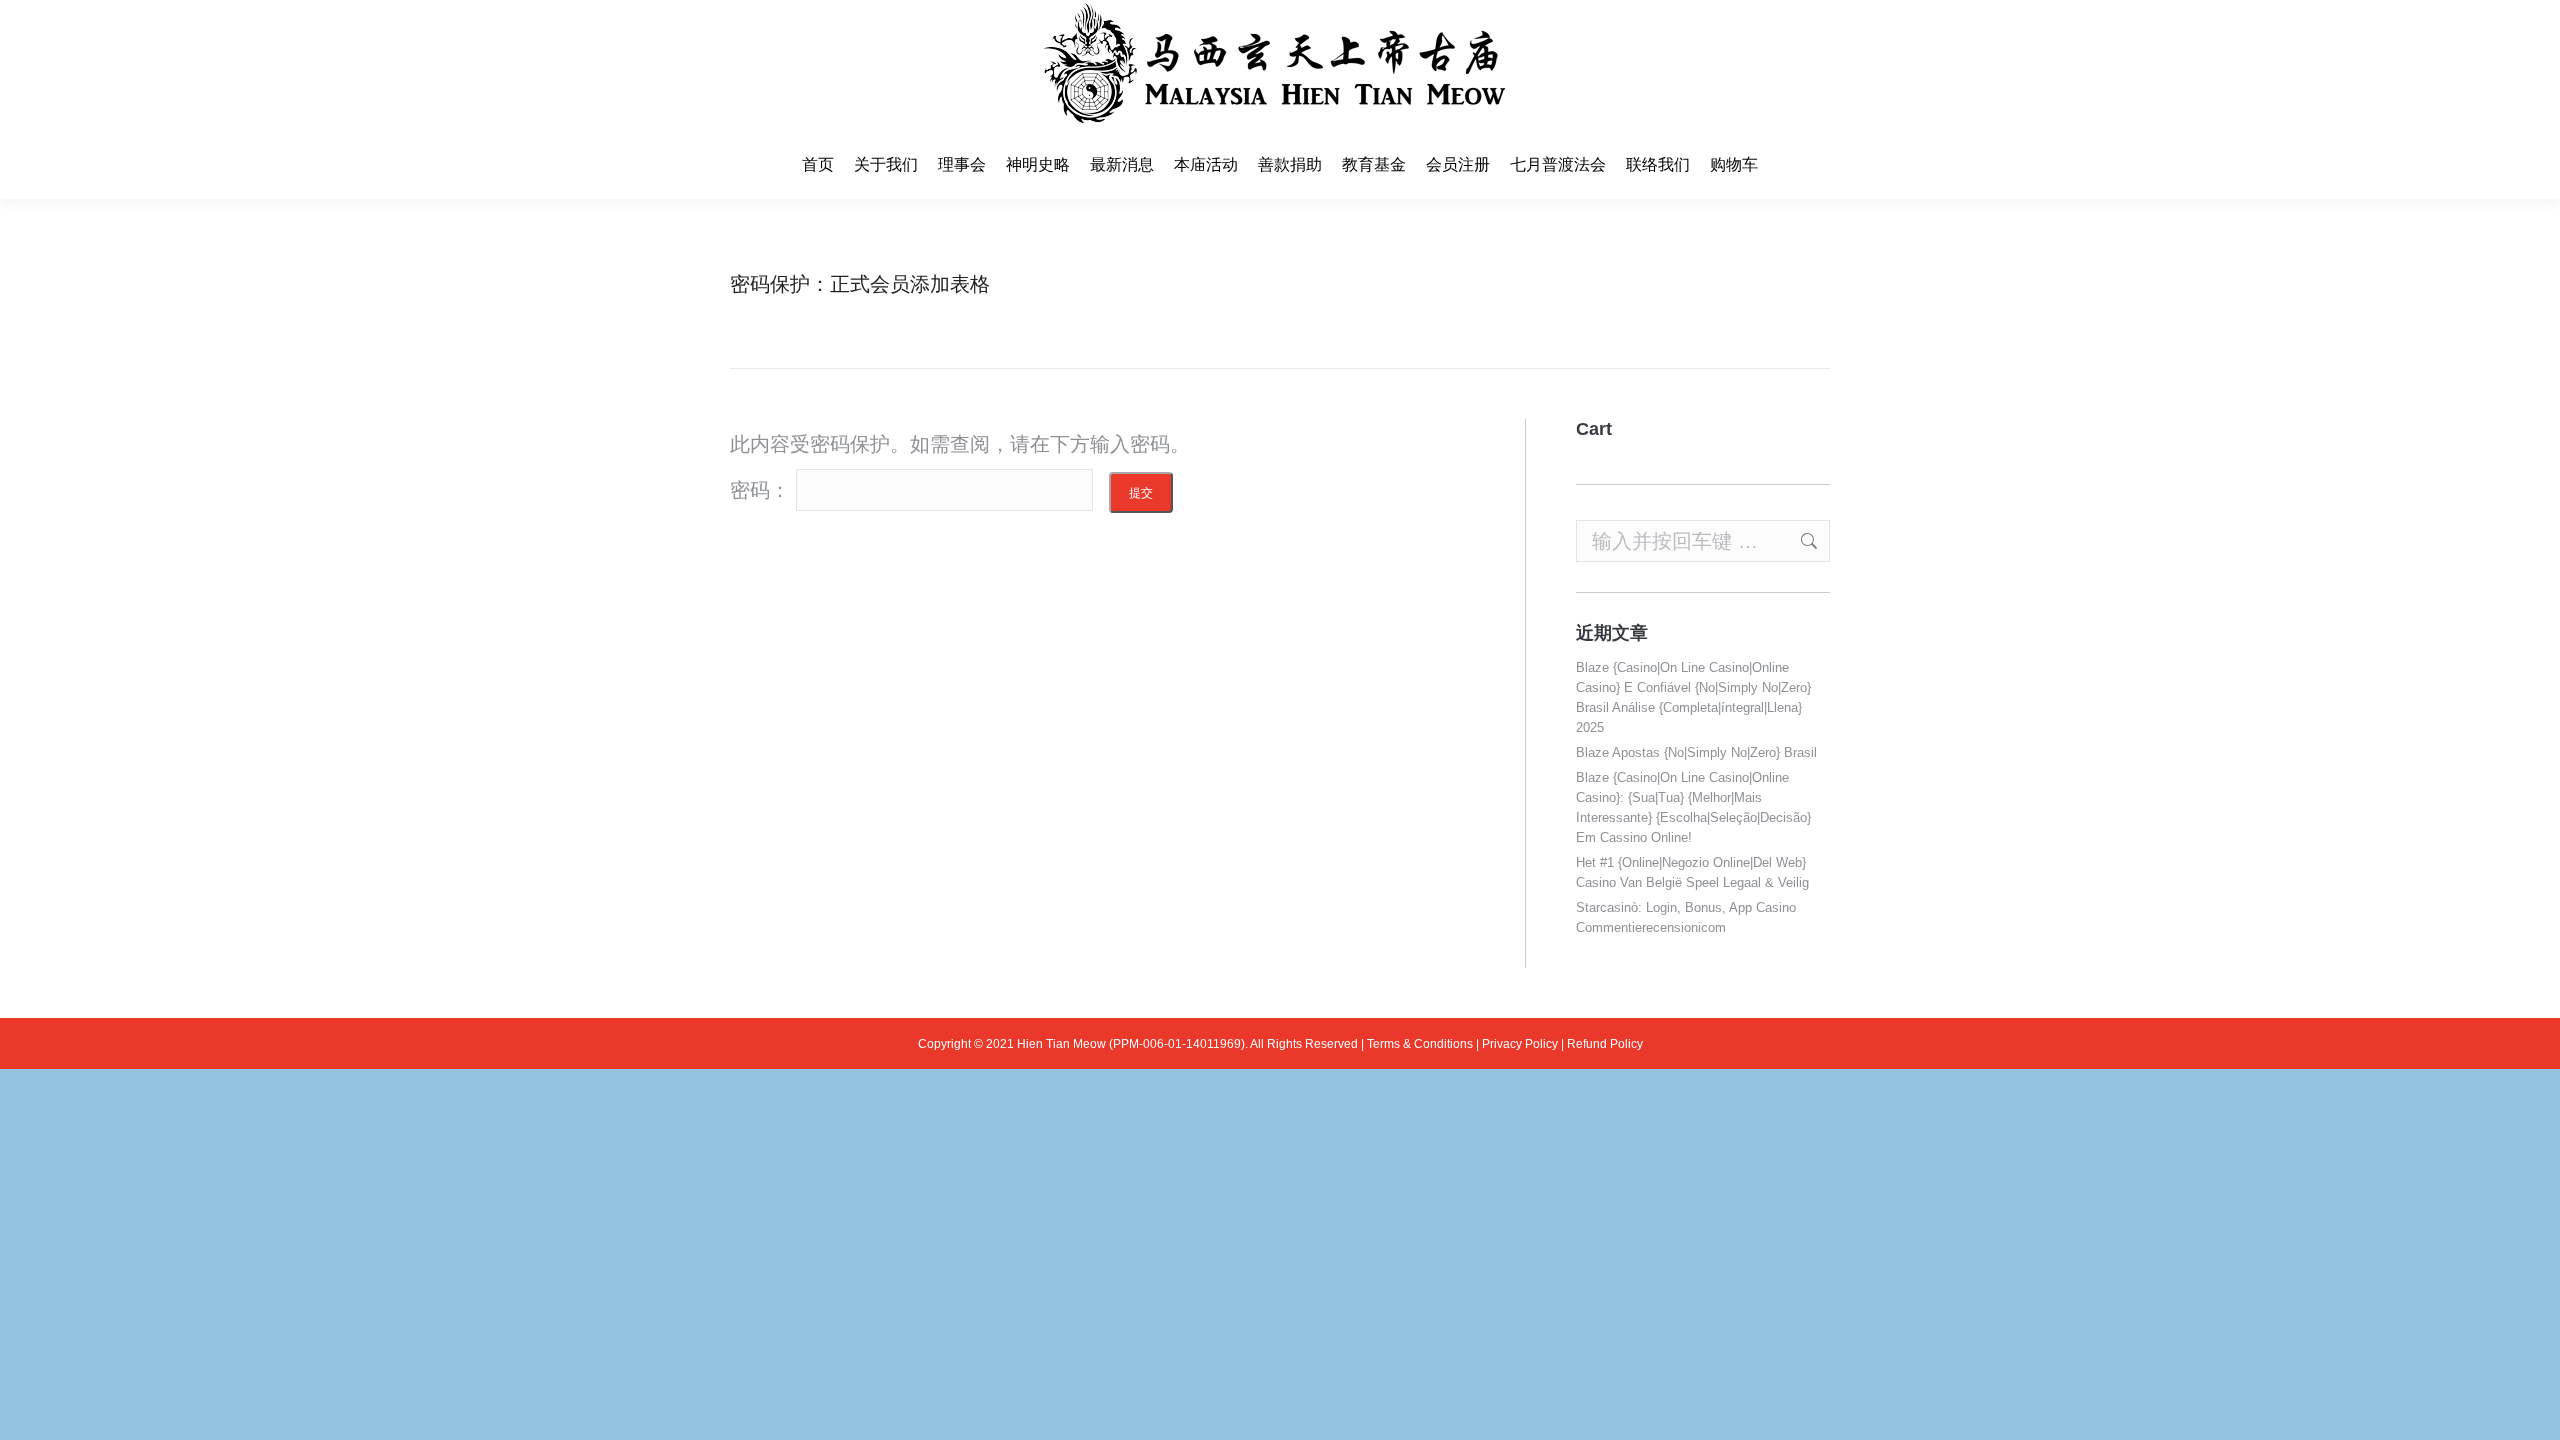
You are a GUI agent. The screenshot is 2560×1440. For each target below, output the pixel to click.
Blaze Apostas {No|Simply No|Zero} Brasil (1696, 752)
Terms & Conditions (1420, 1044)
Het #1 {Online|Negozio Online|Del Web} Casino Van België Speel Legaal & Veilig (1692, 872)
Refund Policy (1605, 1044)
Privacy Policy (1520, 1044)
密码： (763, 490)
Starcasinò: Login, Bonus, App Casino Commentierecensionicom (1686, 917)
